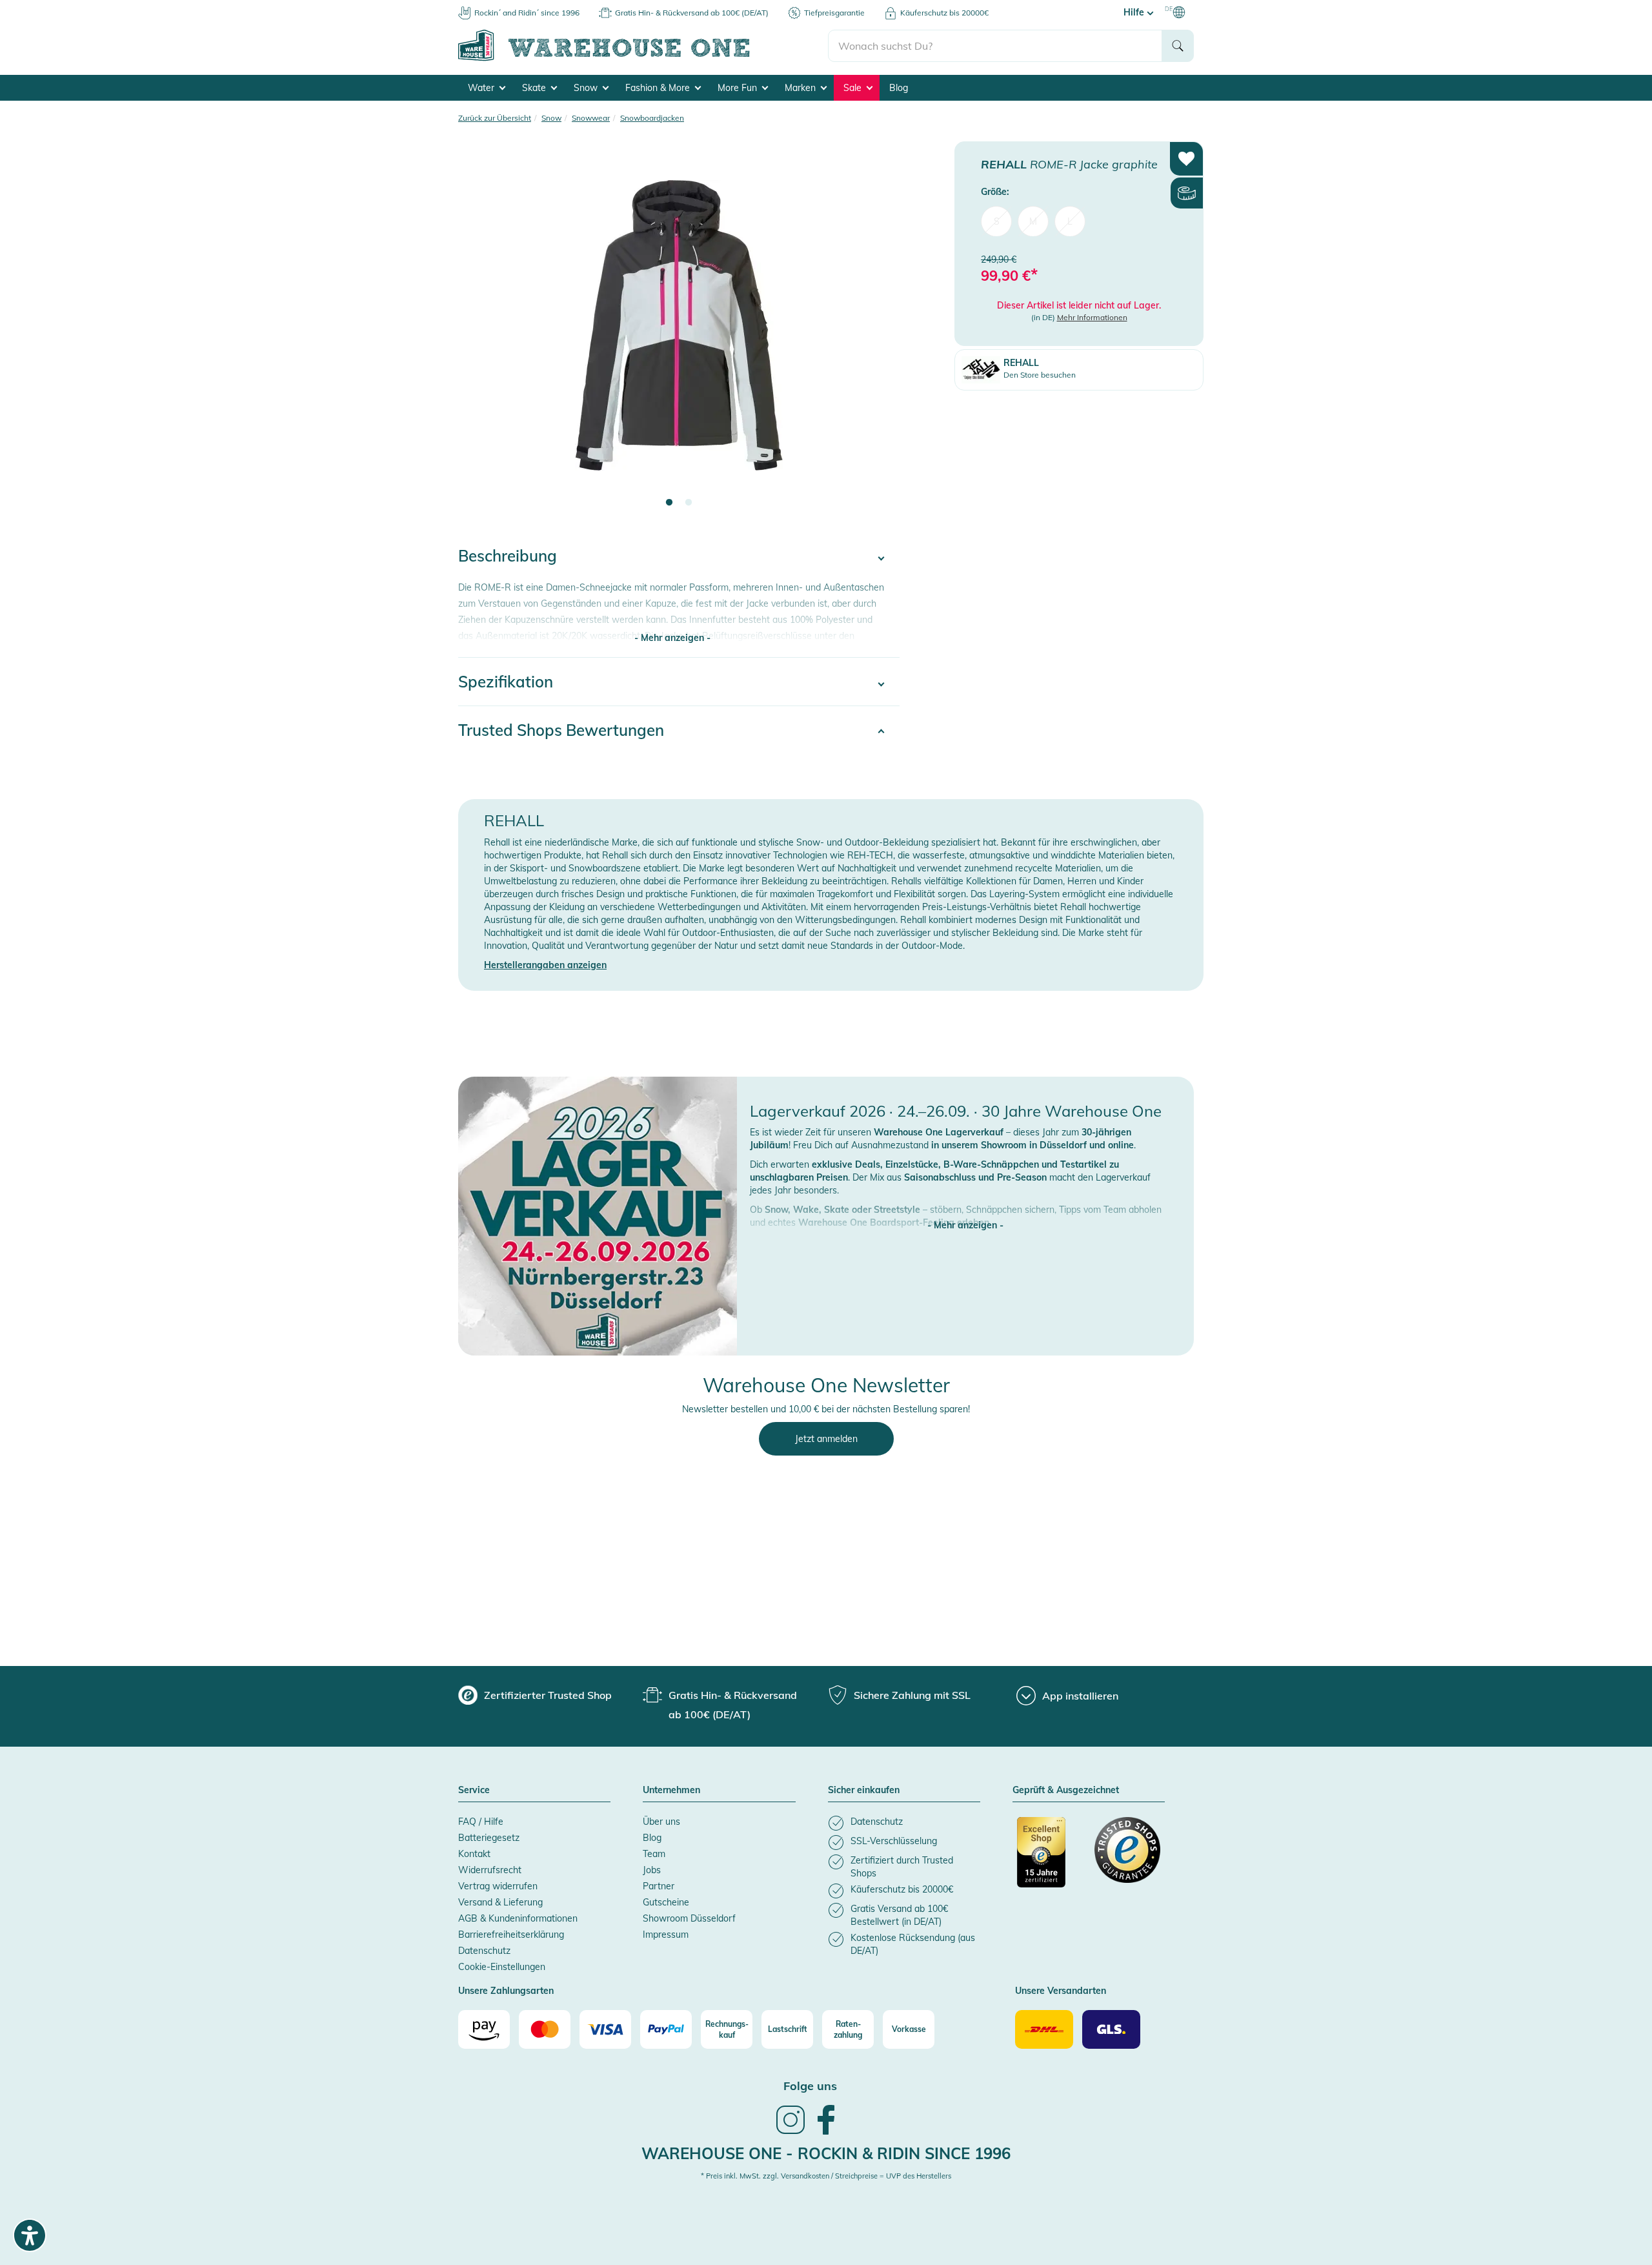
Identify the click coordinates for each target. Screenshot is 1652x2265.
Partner (659, 1886)
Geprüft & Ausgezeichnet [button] (1066, 1791)
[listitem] (904, 1823)
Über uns (661, 1822)
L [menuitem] (1070, 221)
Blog (899, 88)
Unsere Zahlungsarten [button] (506, 1991)
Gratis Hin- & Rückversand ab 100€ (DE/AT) (692, 13)
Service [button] (474, 1791)
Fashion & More (659, 88)
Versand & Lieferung (500, 1902)
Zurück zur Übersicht (495, 118)
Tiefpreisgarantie (834, 13)
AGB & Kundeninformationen (518, 1918)
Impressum (666, 1935)
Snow (587, 88)
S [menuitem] (997, 221)
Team (654, 1854)
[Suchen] (1178, 46)
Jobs (652, 1870)
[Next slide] (877, 333)
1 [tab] (669, 503)
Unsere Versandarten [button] (1061, 1991)
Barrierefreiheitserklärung (511, 1935)
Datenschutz (484, 1951)
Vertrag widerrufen (498, 1886)
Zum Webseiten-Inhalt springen (65, 6)
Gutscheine (666, 1902)
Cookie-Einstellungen (502, 1967)
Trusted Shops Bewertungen (561, 730)
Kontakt (474, 1854)
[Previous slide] (481, 333)
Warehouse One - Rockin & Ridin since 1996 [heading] (826, 2153)
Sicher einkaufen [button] (864, 1791)
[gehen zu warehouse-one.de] (643, 59)
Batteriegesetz (489, 1838)
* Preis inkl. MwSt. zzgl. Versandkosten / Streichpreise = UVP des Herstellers (826, 2176)
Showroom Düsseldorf (689, 1918)
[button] (965, 1212)
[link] (791, 2133)
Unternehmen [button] (671, 1791)
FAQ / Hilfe (481, 1822)
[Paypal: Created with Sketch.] (666, 2029)
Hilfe (1135, 12)
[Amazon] (484, 2029)
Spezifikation (506, 682)
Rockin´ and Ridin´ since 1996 (527, 13)
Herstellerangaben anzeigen (545, 965)
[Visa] (605, 2029)
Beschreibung (508, 556)
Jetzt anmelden (826, 1439)
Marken (801, 88)
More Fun (739, 88)
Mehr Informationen (1092, 317)
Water (482, 88)
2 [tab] (689, 503)
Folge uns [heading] (810, 2086)
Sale (854, 88)
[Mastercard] (545, 2029)
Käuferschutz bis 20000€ (944, 13)
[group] (535, 1695)
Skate (535, 88)
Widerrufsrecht (490, 1870)
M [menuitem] (1033, 221)
